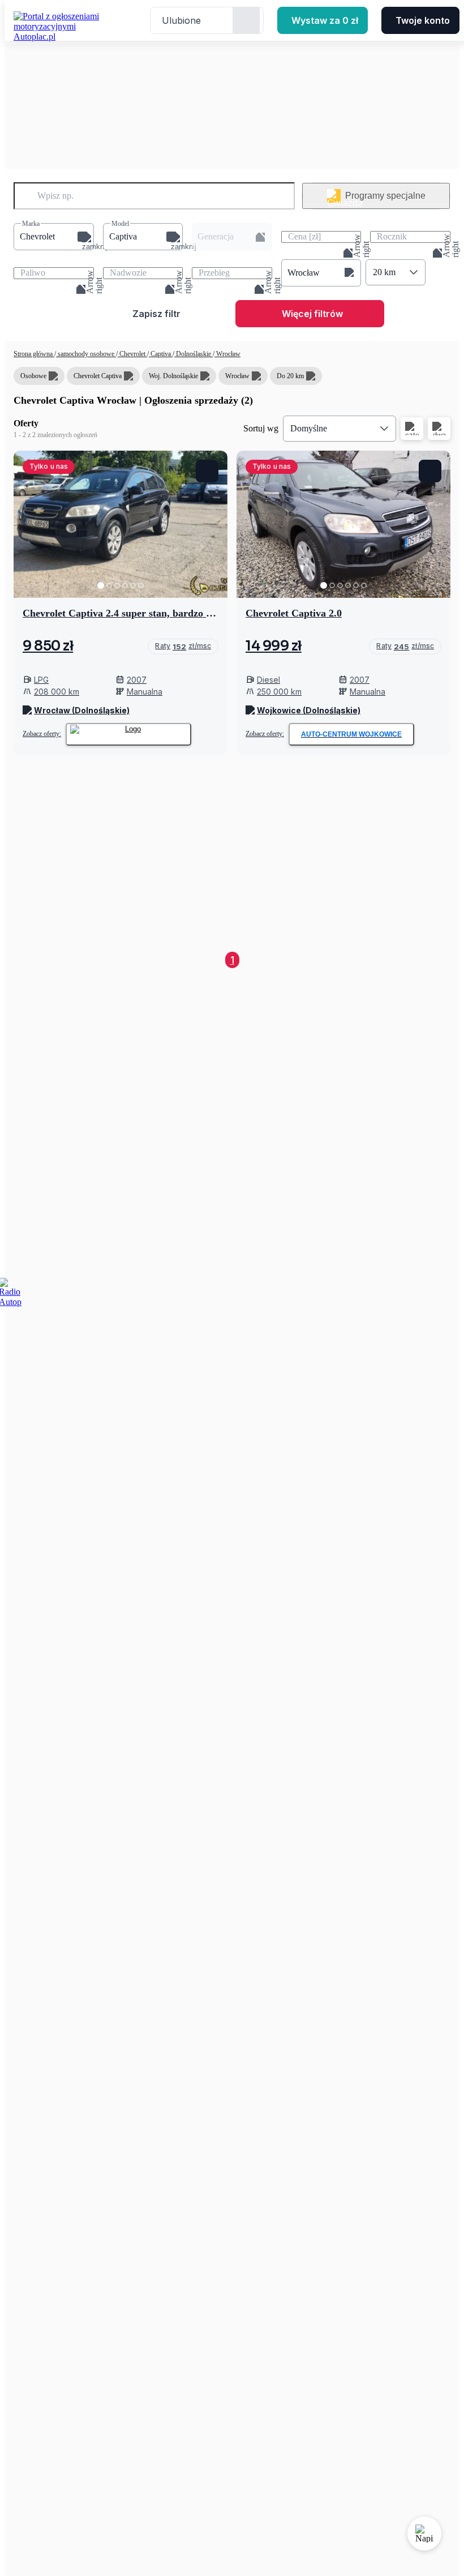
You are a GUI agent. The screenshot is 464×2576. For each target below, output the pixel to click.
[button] (54, 237)
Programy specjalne (385, 196)
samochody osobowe (86, 354)
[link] (183, 647)
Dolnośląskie (194, 354)
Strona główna (34, 354)
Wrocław (227, 354)
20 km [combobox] (384, 272)
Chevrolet (132, 354)
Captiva (161, 354)
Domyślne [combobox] (309, 428)
